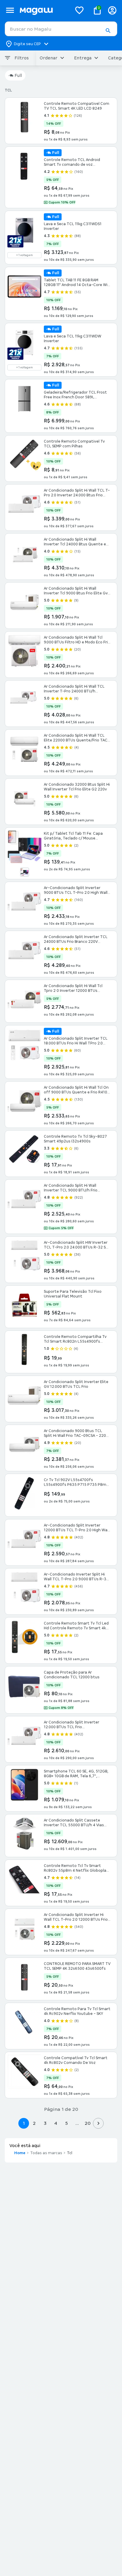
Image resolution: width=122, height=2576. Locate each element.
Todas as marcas (46, 2153)
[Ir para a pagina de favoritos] (79, 10)
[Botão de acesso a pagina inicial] (43, 10)
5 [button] (66, 2123)
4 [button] (56, 2123)
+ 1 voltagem (25, 255)
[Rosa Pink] (25, 872)
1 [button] (24, 2123)
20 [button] (88, 2123)
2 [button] (34, 2123)
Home (20, 2153)
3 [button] (45, 2123)
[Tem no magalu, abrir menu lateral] (10, 10)
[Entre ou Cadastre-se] (112, 10)
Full (18, 75)
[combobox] (61, 29)
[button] (108, 31)
